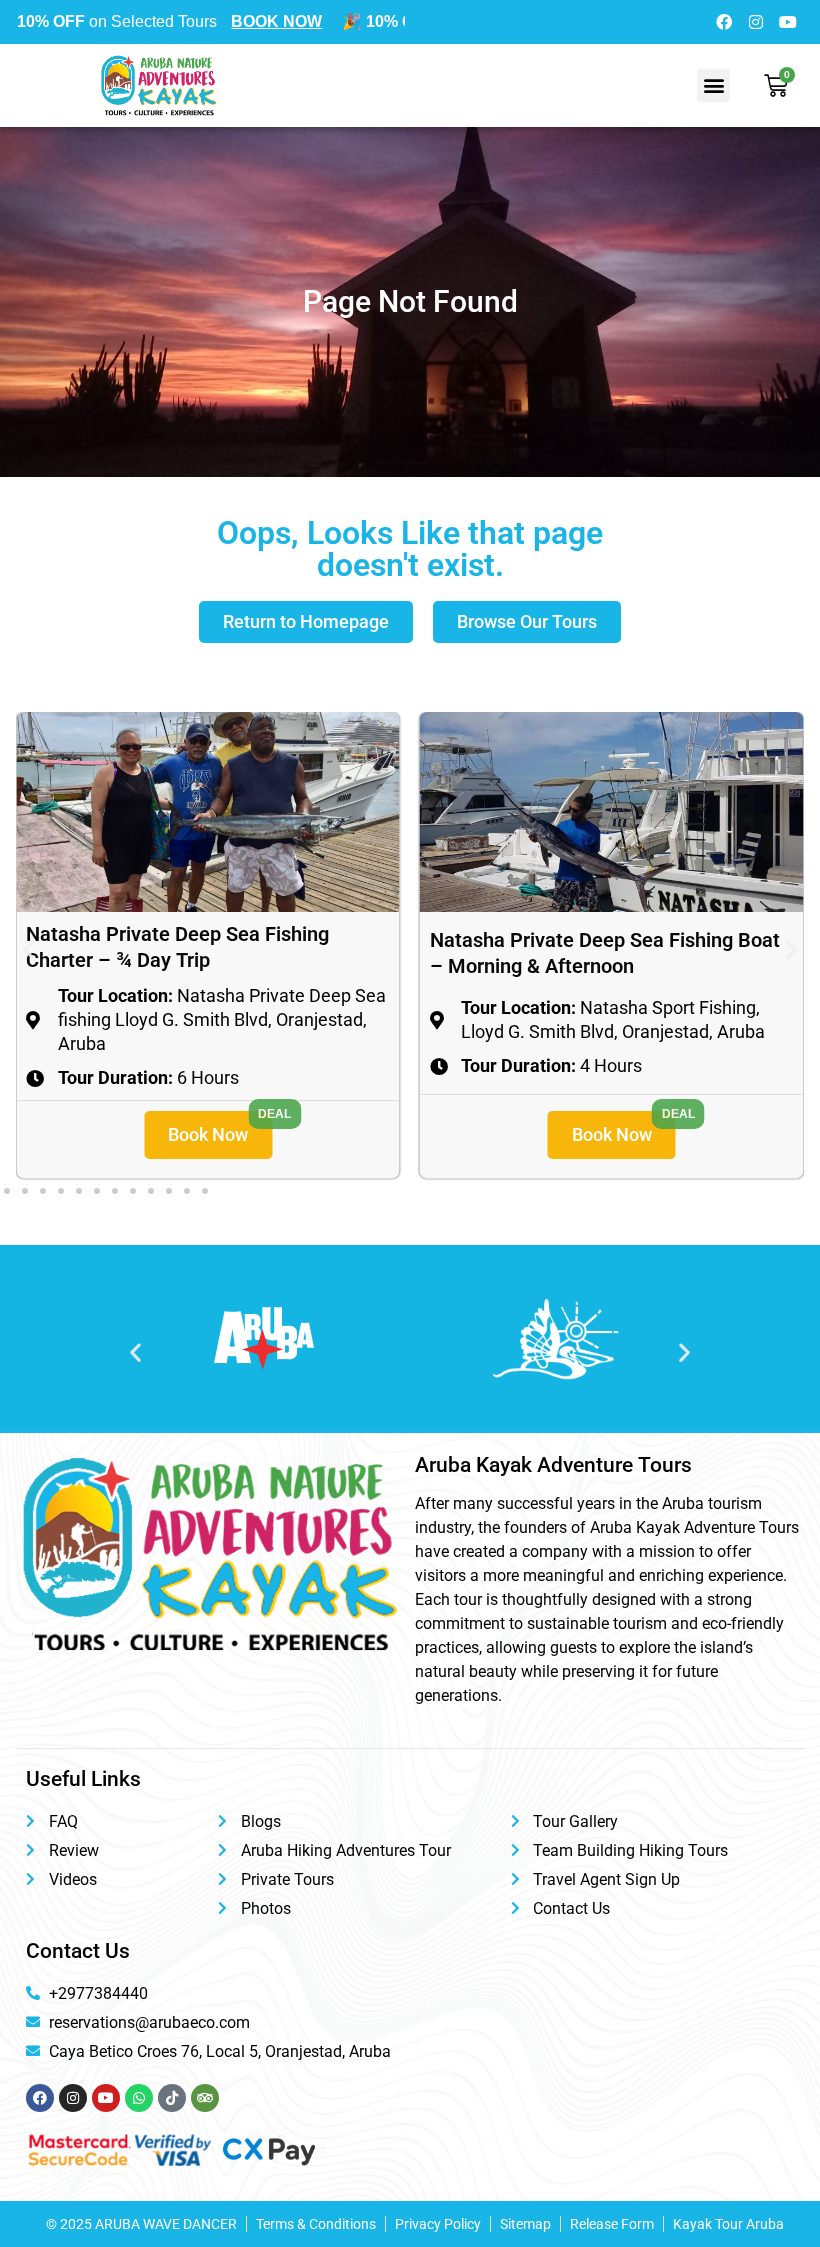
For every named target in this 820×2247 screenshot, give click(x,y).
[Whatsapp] (139, 2098)
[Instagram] (756, 22)
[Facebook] (724, 22)
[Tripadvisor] (205, 2098)
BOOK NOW (223, 21)
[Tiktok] (172, 2098)
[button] (713, 85)
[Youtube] (788, 22)
